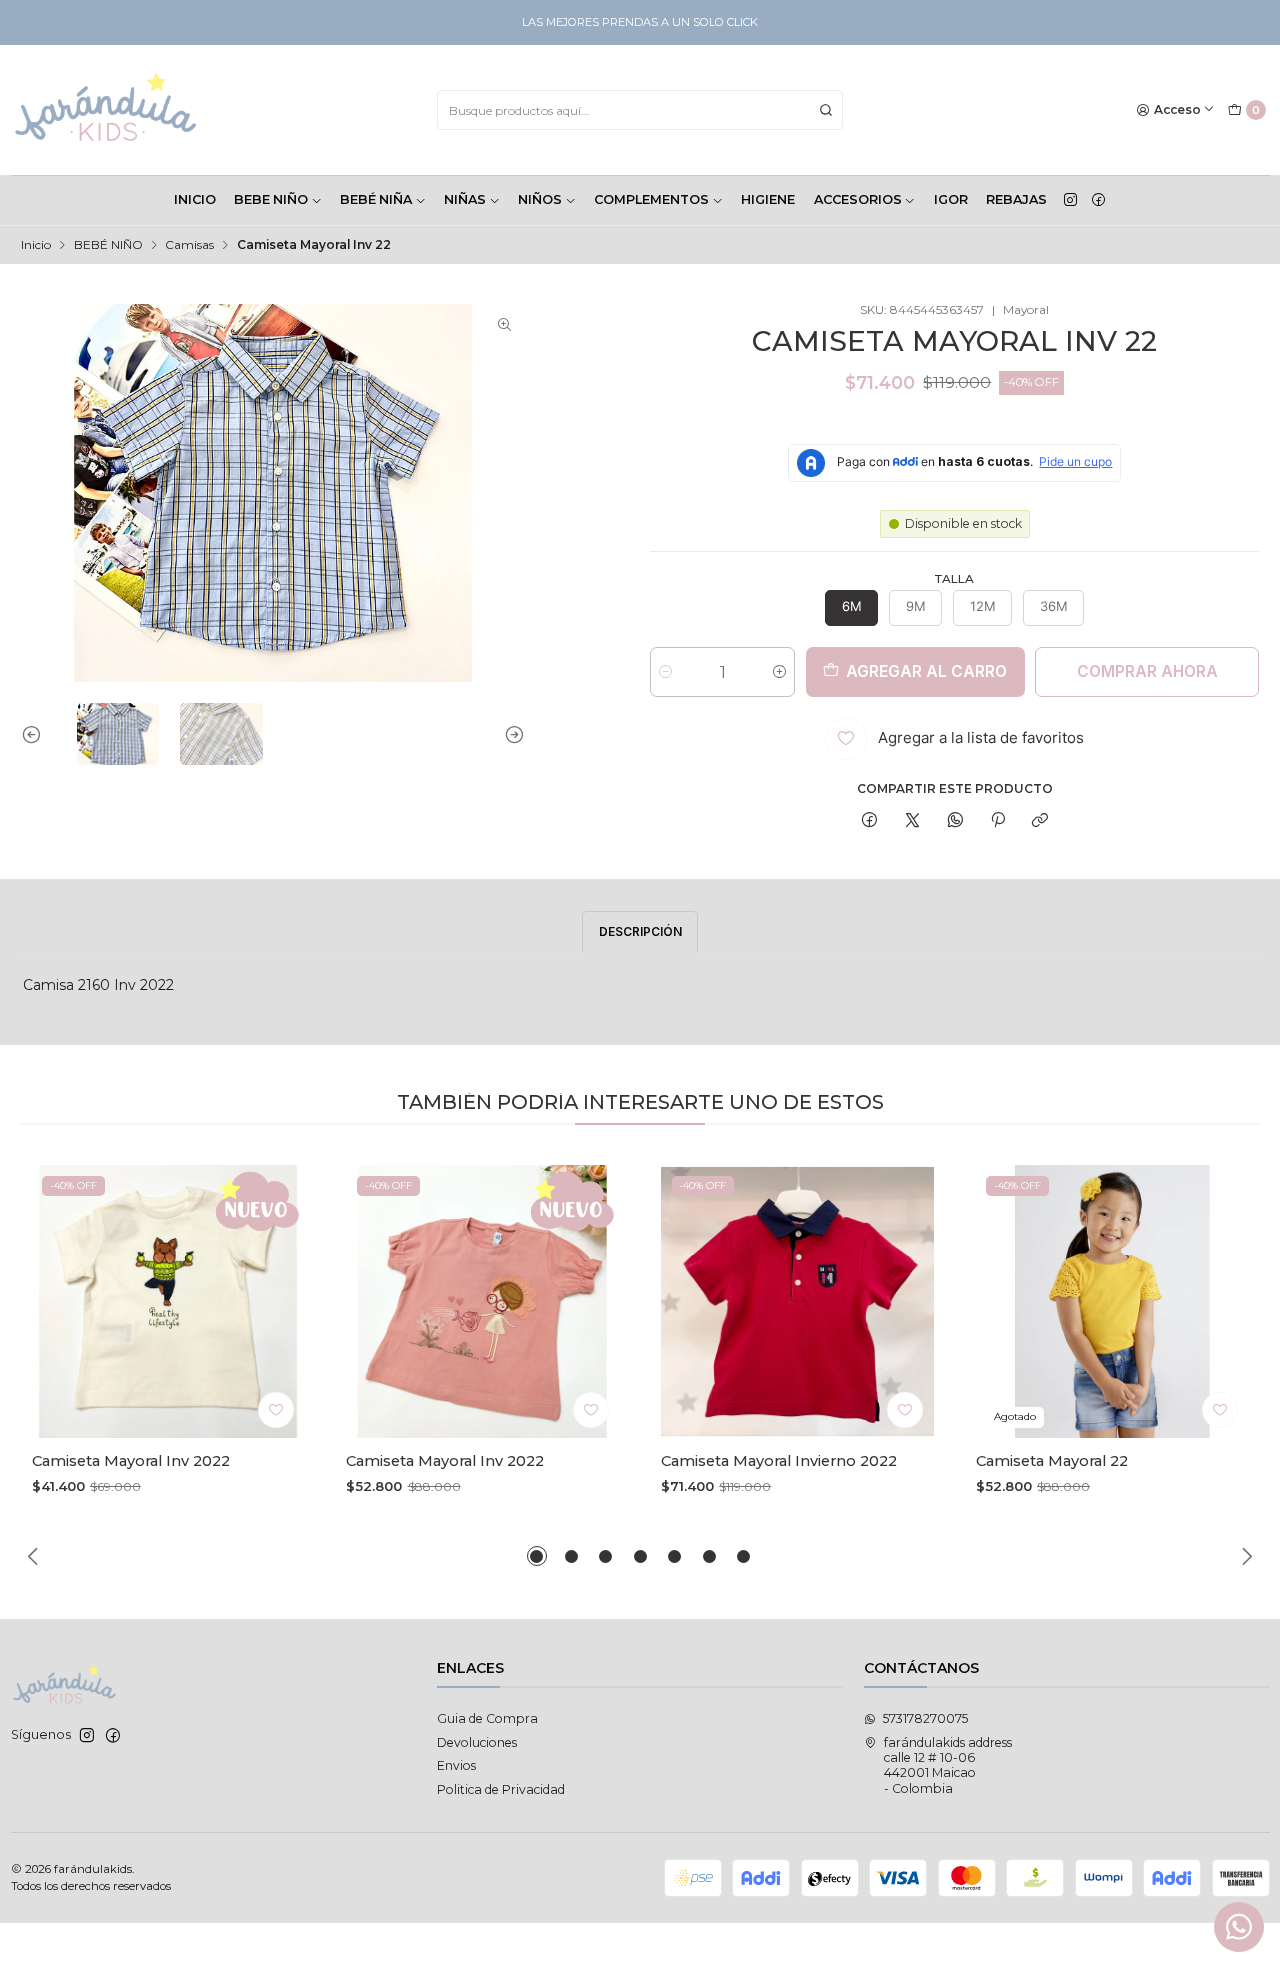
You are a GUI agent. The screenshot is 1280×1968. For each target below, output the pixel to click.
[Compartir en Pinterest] (998, 821)
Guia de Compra (487, 1718)
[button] (537, 1556)
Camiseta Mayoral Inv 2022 (131, 1461)
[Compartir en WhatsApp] (955, 821)
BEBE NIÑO (271, 199)
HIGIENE (768, 199)
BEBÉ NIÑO (108, 245)
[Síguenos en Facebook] (1098, 200)
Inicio (36, 245)
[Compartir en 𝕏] (913, 821)
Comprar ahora (1147, 671)
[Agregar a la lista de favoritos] (276, 1410)
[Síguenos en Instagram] (1070, 200)
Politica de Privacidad (501, 1789)
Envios (456, 1765)
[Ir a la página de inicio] (106, 110)
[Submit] (826, 110)
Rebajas (1016, 199)
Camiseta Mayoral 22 (1052, 1461)
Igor (951, 199)
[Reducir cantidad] (665, 672)
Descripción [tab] (640, 931)
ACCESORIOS (858, 199)
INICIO (195, 199)
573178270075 (925, 1718)
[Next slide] (510, 734)
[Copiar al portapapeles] (1040, 821)
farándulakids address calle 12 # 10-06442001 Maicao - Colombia (948, 1765)
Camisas (189, 245)
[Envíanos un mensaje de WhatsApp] (1239, 1927)
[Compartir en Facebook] (870, 821)
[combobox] (640, 110)
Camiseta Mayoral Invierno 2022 (779, 1461)
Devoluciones (477, 1742)
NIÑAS (465, 199)
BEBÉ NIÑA (376, 199)
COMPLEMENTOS (651, 199)
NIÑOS (540, 199)
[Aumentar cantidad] (779, 672)
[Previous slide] (36, 734)
